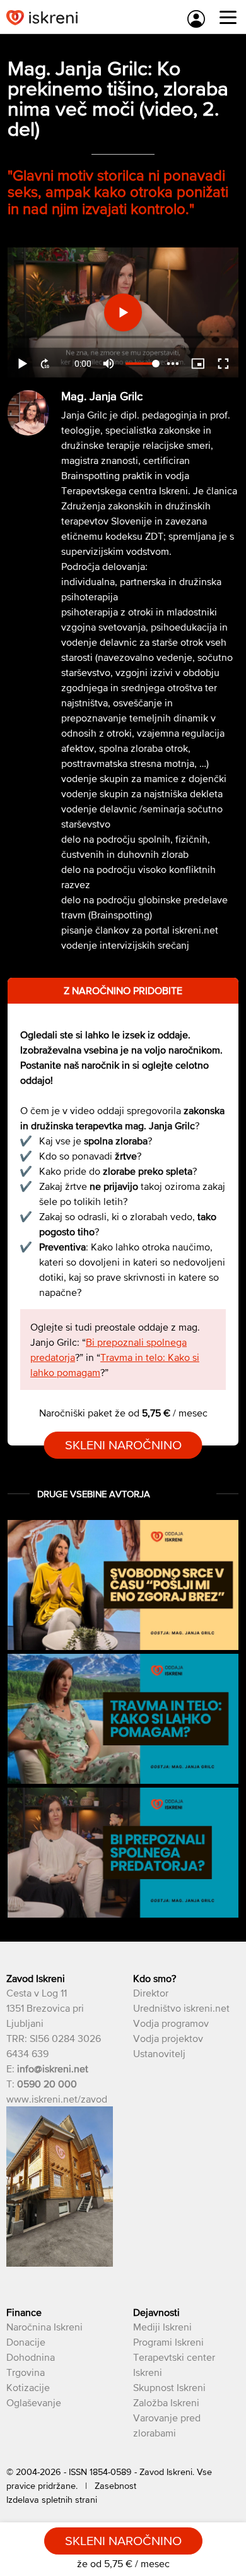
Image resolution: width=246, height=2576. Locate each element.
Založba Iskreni (166, 2402)
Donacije (26, 2342)
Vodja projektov (168, 2038)
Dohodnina (31, 2357)
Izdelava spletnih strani (52, 2500)
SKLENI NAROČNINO (123, 1445)
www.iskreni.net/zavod (57, 2099)
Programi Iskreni (168, 2342)
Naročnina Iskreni (44, 2327)
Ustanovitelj (159, 2053)
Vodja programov (171, 2023)
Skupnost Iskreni (169, 2387)
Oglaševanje (34, 2402)
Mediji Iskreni (162, 2327)
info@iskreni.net (53, 2069)
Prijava (196, 19)
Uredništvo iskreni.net (181, 2008)
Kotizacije (28, 2387)
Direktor (151, 1993)
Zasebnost (115, 2486)
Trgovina (26, 2372)
